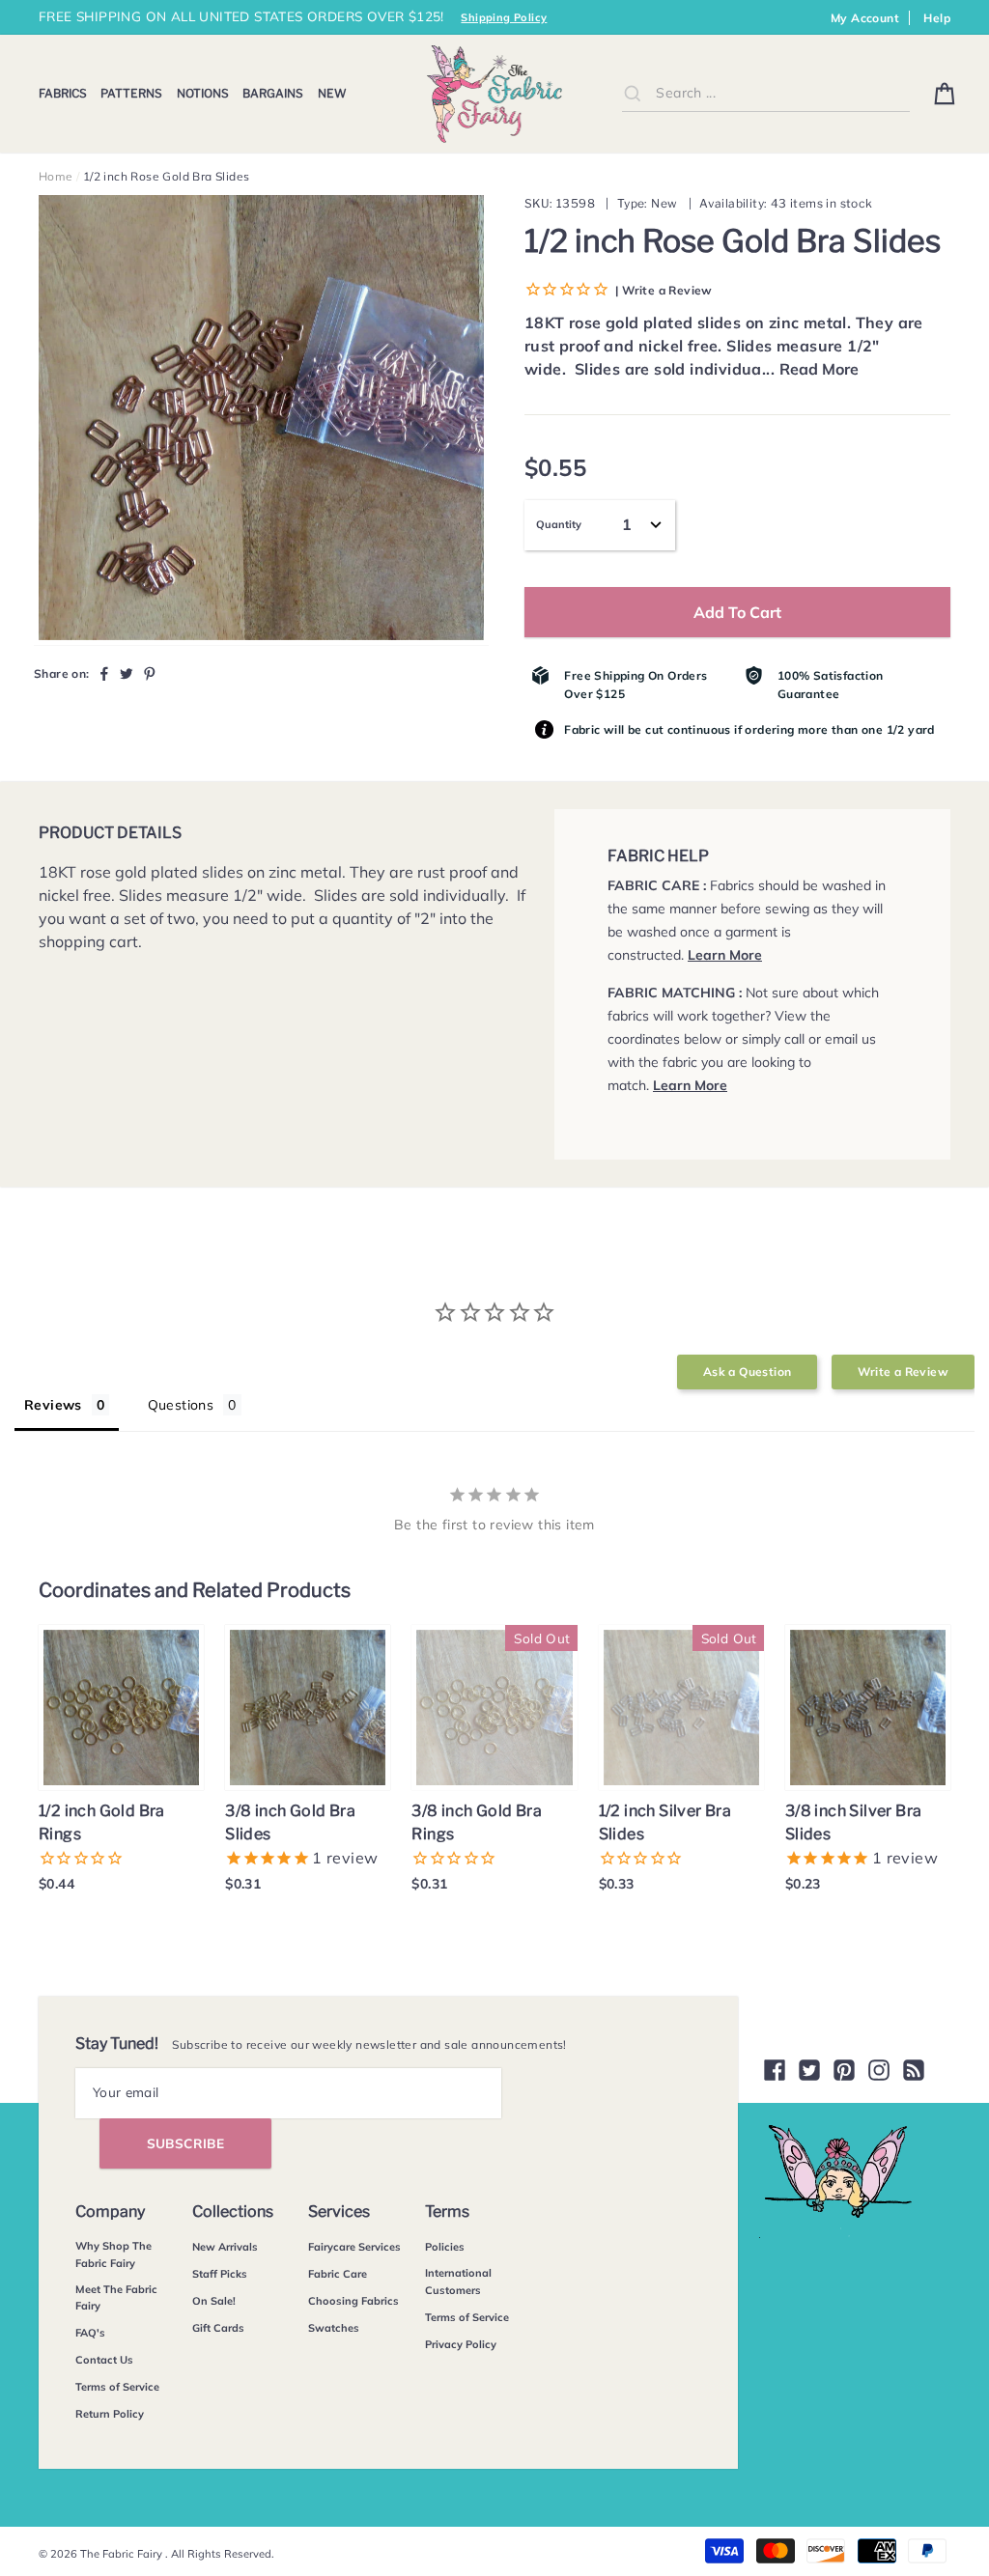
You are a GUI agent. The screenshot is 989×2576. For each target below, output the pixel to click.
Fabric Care (338, 2274)
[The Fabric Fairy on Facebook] (775, 2070)
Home (56, 176)
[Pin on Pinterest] (150, 673)
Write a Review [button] (903, 1372)
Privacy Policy (461, 2344)
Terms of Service (117, 2387)
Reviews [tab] (53, 1405)
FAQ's (90, 2333)
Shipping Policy (504, 17)
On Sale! (214, 2301)
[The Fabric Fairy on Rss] (914, 2070)
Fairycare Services (354, 2247)
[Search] (633, 93)
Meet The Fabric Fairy (116, 2298)
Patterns (131, 93)
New (332, 93)
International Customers (458, 2282)
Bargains (273, 93)
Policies (445, 2247)
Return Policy (110, 2414)
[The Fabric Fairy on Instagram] (879, 2070)
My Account (865, 18)
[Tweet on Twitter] (127, 673)
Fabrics (63, 93)
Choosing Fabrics (353, 2301)
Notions (203, 93)
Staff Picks (220, 2274)
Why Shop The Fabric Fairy (113, 2254)
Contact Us (104, 2360)
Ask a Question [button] (748, 1372)
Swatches (334, 2328)
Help (937, 18)
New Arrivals (225, 2247)
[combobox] (766, 93)
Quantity (559, 524)
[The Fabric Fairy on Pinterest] (844, 2070)
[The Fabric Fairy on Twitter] (809, 2070)
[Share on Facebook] (104, 673)
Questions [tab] (181, 1405)
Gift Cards (218, 2328)
